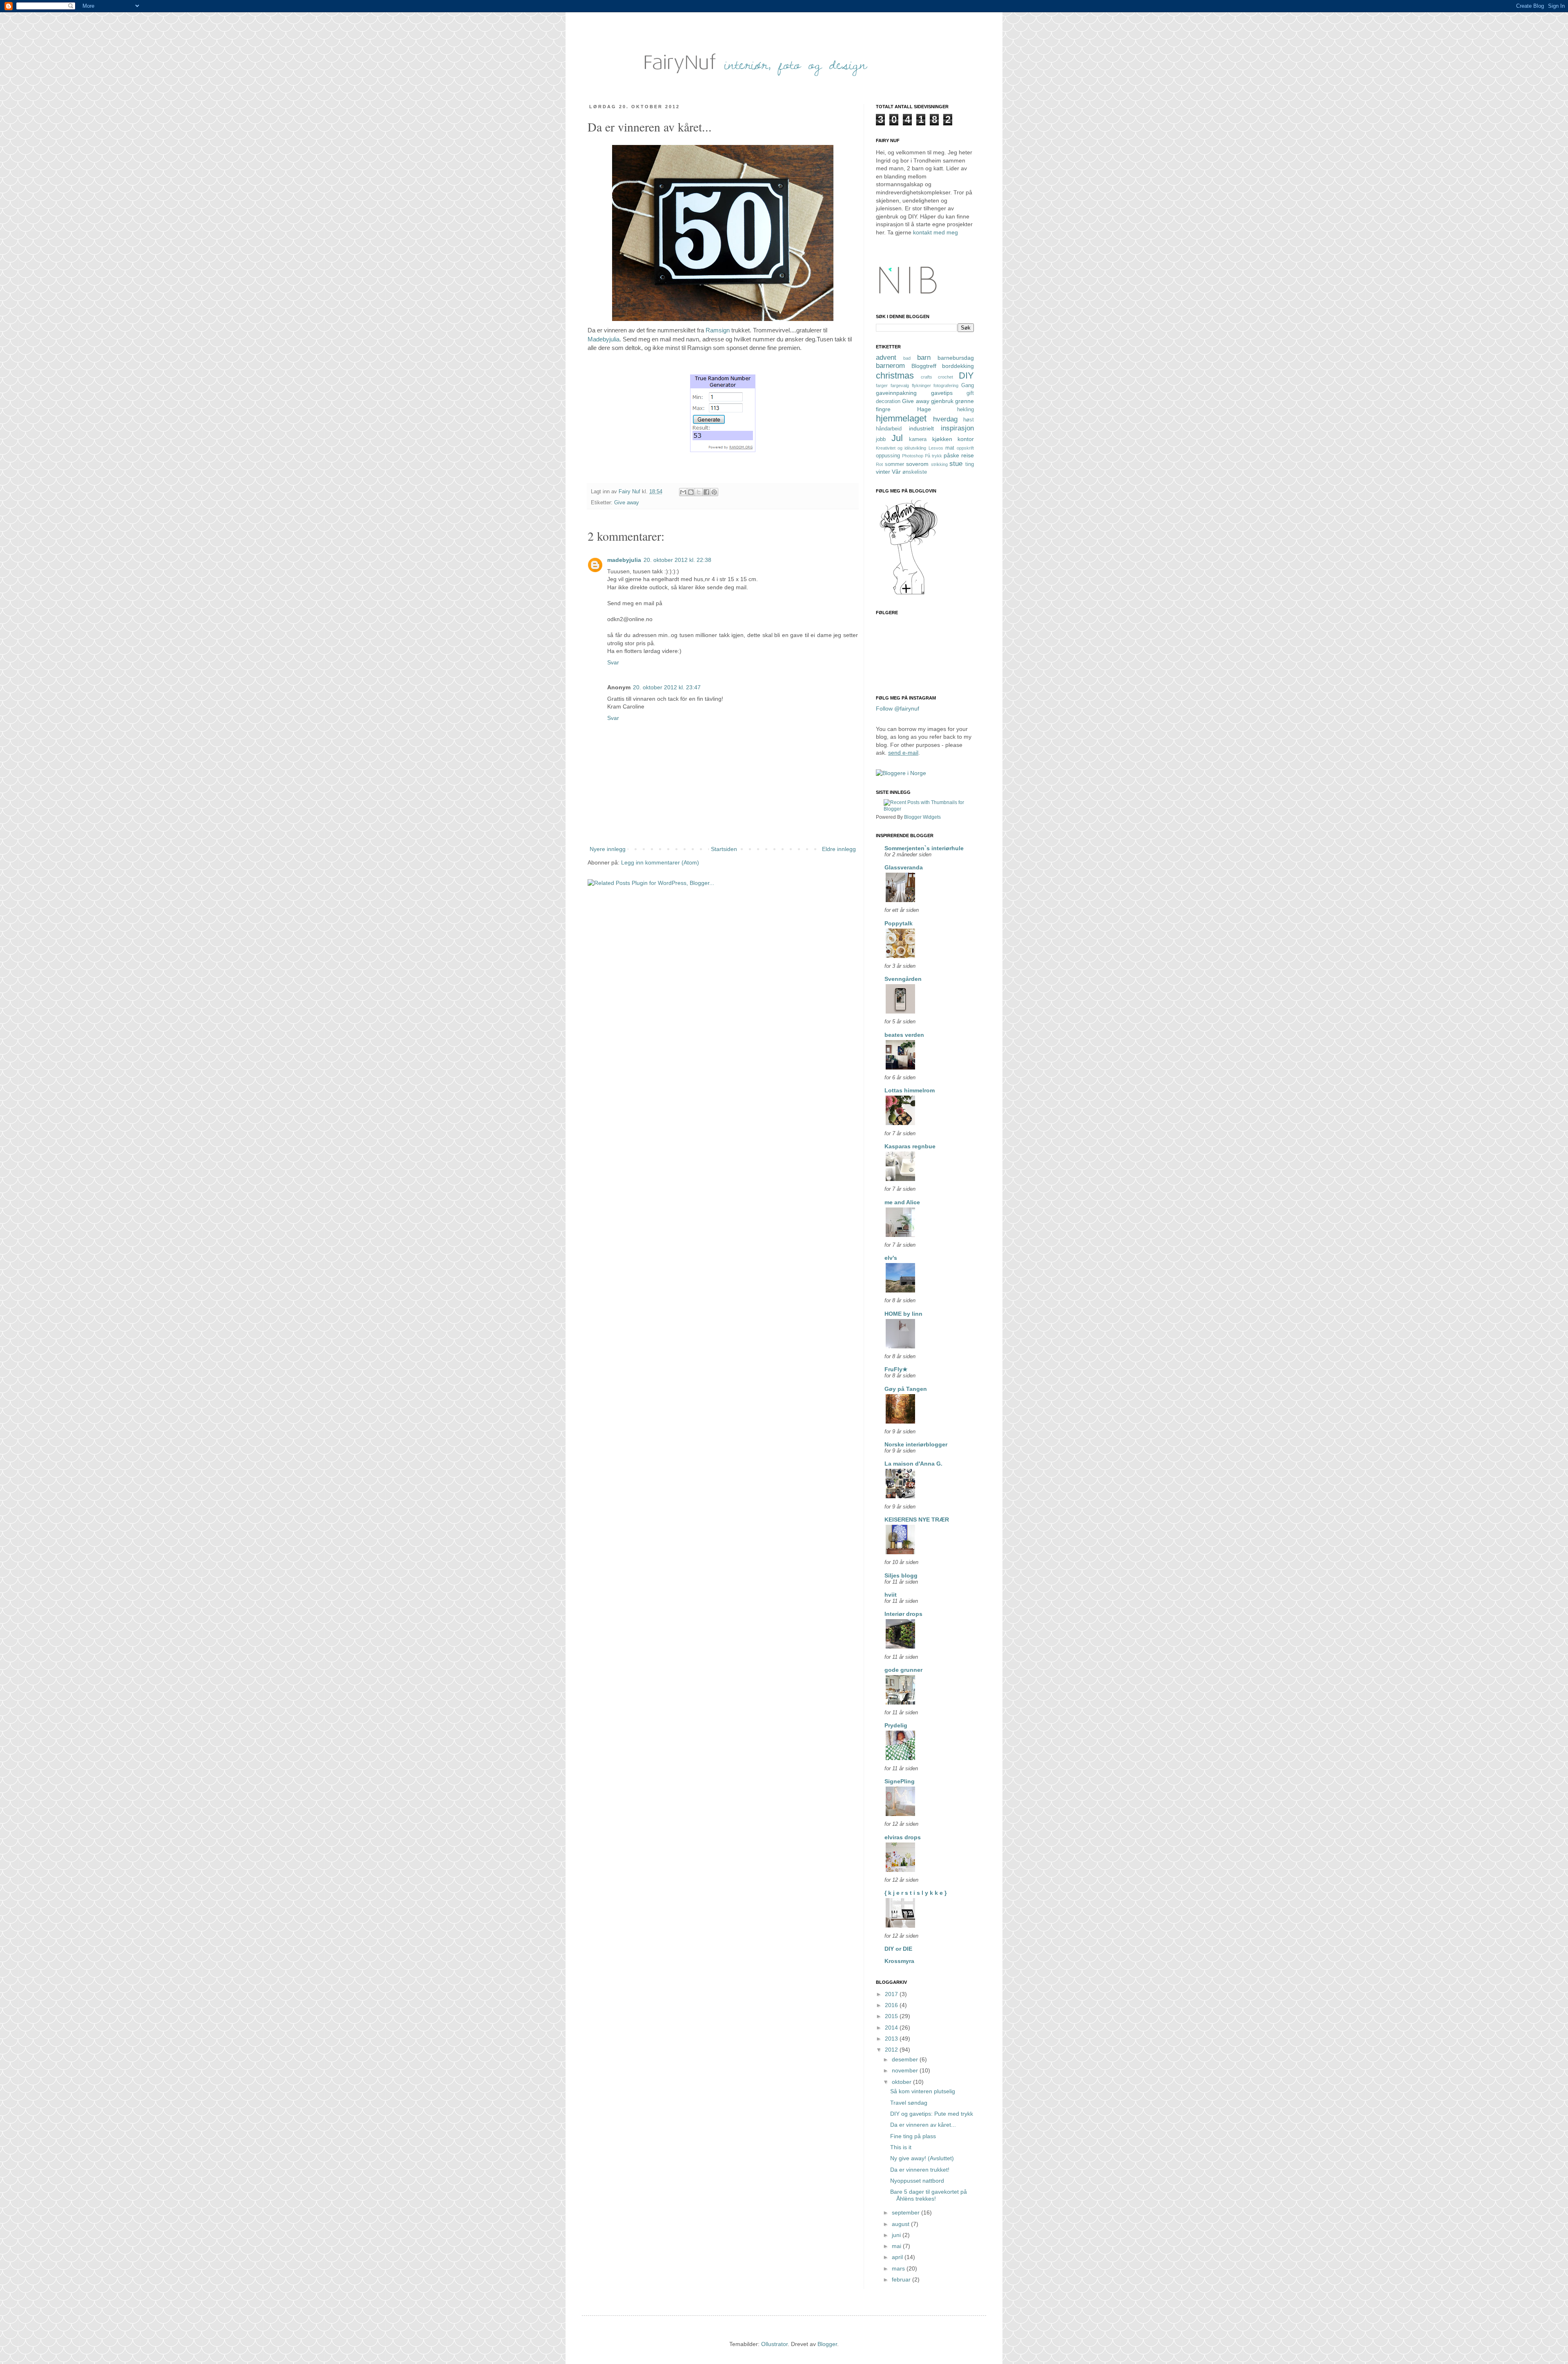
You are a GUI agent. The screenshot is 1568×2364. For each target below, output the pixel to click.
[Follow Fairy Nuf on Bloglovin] (909, 594)
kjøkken (942, 439)
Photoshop (913, 456)
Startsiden (724, 849)
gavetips (942, 393)
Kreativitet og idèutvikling (901, 448)
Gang (968, 385)
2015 (892, 2016)
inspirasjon (957, 428)
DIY (966, 375)
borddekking (958, 366)
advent (886, 358)
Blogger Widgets (922, 817)
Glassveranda (904, 867)
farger (882, 385)
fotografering (946, 385)
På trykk (933, 456)
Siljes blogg (901, 1575)
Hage (924, 409)
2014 (892, 2028)
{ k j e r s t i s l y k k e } (915, 1893)
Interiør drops (903, 1614)
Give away (627, 503)
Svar (613, 662)
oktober (902, 2082)
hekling (966, 410)
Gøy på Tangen (906, 1389)
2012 (892, 2050)
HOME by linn (903, 1314)
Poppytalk (899, 923)
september (906, 2212)
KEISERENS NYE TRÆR (917, 1520)
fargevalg (900, 385)
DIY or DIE (898, 1949)
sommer (894, 464)
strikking (939, 464)
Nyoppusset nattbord (917, 2181)
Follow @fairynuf (898, 709)
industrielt (921, 428)
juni (897, 2235)
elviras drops (903, 1837)
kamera (918, 439)
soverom (917, 464)
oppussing (888, 456)
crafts (927, 377)
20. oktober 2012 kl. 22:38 (677, 560)
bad (907, 358)
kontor (966, 439)
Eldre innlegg (839, 849)
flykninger (921, 385)
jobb (881, 439)
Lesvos (936, 448)
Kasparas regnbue (910, 1146)
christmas (895, 375)
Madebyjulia (604, 339)
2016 (892, 2005)
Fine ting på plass (913, 2136)
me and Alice (902, 1202)
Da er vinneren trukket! (920, 2170)
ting (970, 464)
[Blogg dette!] (691, 492)
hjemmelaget (901, 418)
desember (906, 2059)
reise (968, 455)
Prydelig (896, 1725)
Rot (879, 464)
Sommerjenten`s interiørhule (924, 848)
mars (899, 2268)
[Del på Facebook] (706, 492)
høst (969, 420)
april (898, 2257)
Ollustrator (774, 2344)
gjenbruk (942, 401)
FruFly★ (896, 1369)
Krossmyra (899, 1961)
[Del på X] (699, 492)
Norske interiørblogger (916, 1444)
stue (956, 464)
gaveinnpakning (896, 393)
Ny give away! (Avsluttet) (922, 2158)
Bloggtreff (924, 366)
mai (897, 2246)
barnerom (890, 366)
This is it (901, 2147)
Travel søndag (909, 2103)
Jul (897, 438)
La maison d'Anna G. (913, 1464)
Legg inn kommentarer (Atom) (660, 862)
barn (924, 358)
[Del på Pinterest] (714, 492)
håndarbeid (889, 429)
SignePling (900, 1781)
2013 (892, 2039)
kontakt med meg (935, 232)
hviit (891, 1595)
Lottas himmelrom (910, 1090)
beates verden (904, 1035)
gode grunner (903, 1670)
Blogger (827, 2344)
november (906, 2070)
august (901, 2224)
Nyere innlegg (608, 849)
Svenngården (903, 979)
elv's (891, 1258)
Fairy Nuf (630, 492)
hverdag (945, 419)
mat (950, 448)
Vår (896, 472)
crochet (945, 377)
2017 (892, 1994)
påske (951, 455)
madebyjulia (624, 560)
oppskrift (965, 448)
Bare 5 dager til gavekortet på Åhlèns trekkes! (929, 2195)
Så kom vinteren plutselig (923, 2091)
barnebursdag (956, 358)
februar (902, 2279)
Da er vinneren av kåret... (923, 2125)
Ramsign (717, 330)
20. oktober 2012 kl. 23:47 (667, 687)
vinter (883, 472)
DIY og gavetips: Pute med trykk (932, 2114)
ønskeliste (915, 472)
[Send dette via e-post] (683, 492)
